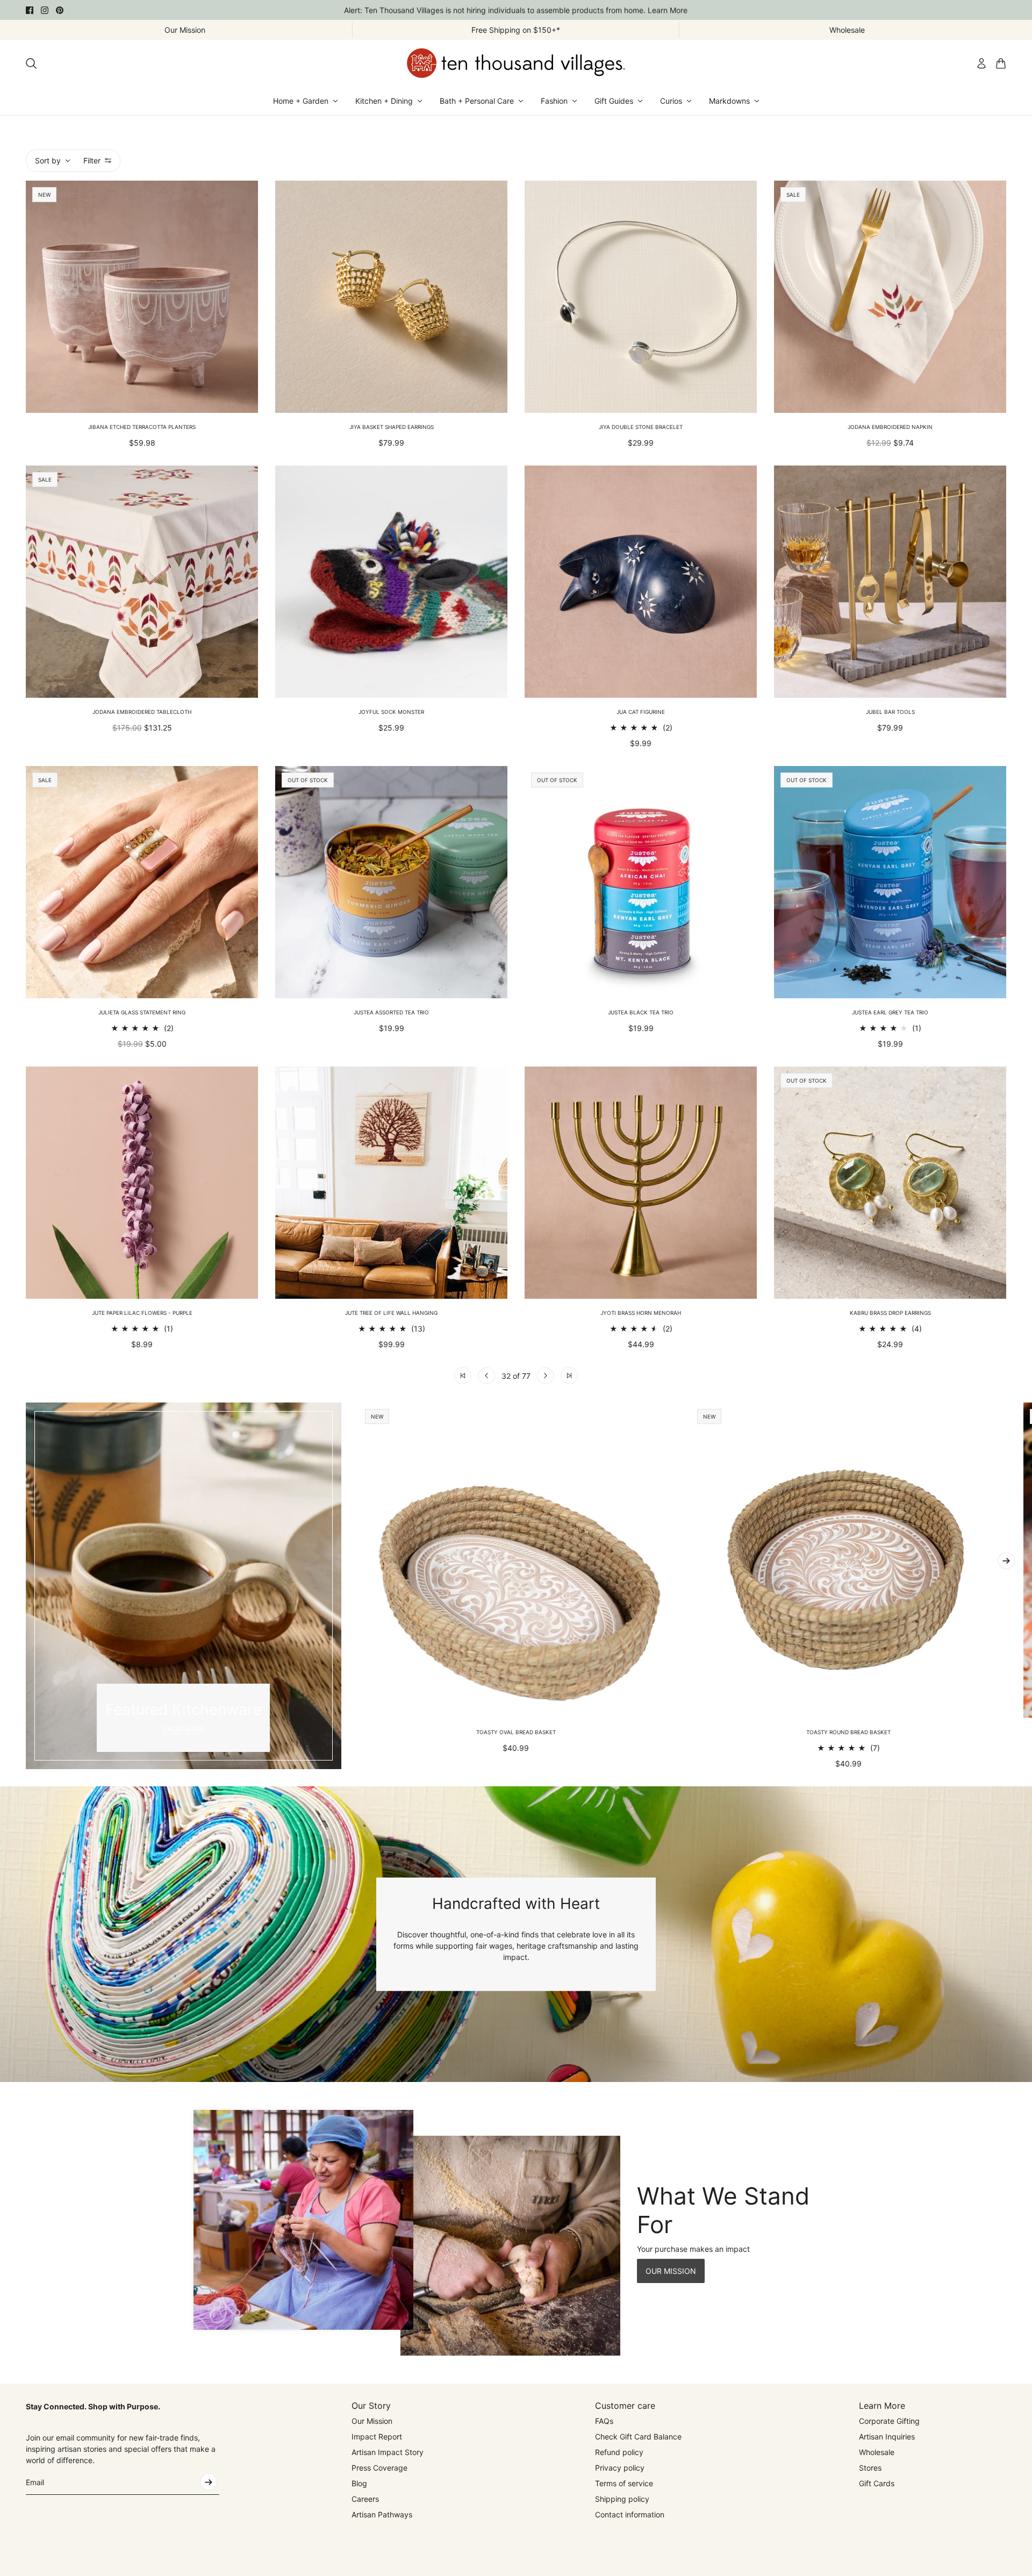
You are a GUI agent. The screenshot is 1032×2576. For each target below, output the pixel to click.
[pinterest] (60, 10)
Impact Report (377, 2437)
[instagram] (45, 10)
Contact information (630, 2514)
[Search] (31, 63)
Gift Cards (877, 2483)
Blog (359, 2483)
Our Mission (372, 2421)
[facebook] (30, 10)
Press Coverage (379, 2468)
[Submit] (209, 2482)
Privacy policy (620, 2468)
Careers (365, 2499)
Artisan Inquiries (887, 2437)
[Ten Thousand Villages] (516, 63)
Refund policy (619, 2452)
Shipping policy (622, 2499)
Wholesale (877, 2452)
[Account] (981, 63)
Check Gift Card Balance (638, 2437)
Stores (870, 2468)
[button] (463, 1376)
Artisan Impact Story (388, 2452)
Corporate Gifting (889, 2421)
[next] (1006, 1561)
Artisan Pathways (382, 2514)
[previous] (26, 1586)
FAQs (604, 2421)
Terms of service (624, 2483)
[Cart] (1001, 63)
